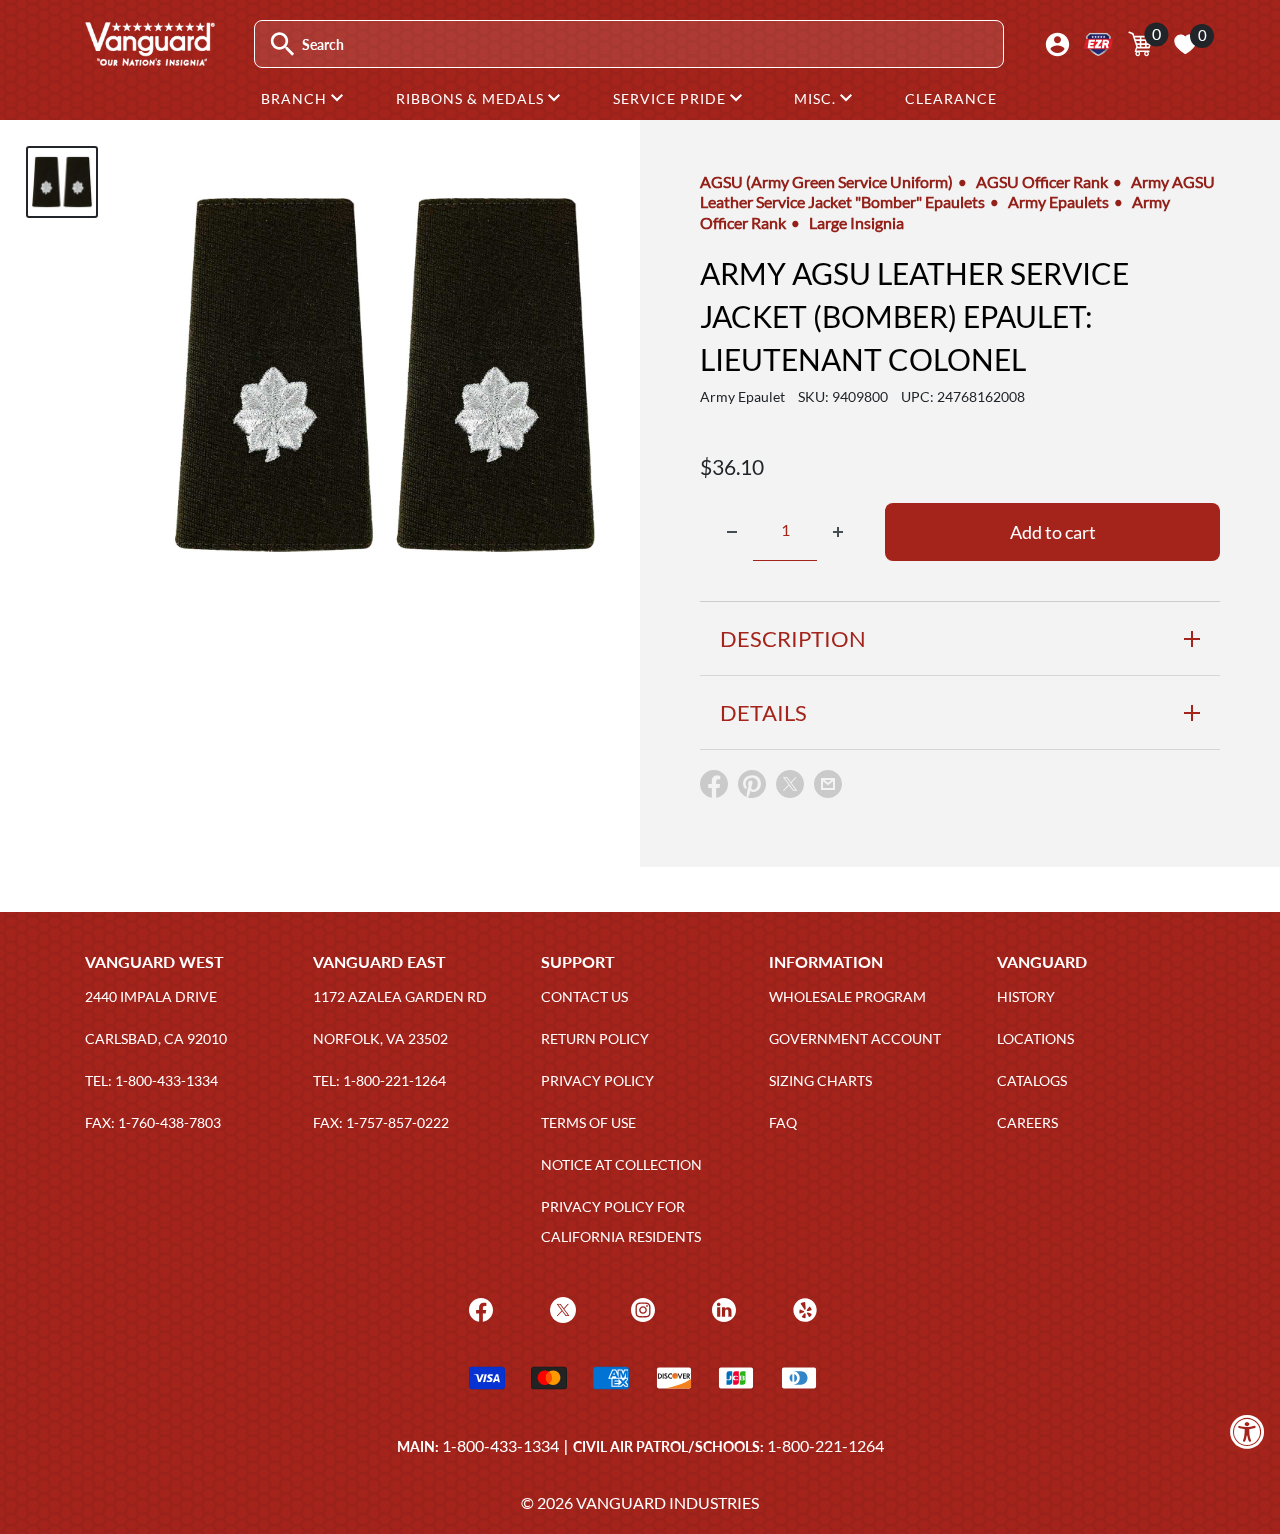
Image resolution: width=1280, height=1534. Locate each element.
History (1026, 996)
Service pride (671, 98)
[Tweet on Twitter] (790, 788)
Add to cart (1053, 532)
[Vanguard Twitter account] (560, 1308)
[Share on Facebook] (714, 788)
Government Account (855, 1038)
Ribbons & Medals (472, 98)
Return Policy (595, 1038)
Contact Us (584, 996)
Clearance (951, 98)
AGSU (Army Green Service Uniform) (826, 181)
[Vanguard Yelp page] (802, 1308)
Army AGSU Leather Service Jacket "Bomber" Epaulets (957, 191)
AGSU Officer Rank (1042, 181)
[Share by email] (828, 785)
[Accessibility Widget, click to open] (1247, 1431)
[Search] (282, 44)
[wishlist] (1185, 44)
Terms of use (588, 1122)
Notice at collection (621, 1164)
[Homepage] (149, 59)
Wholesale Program (847, 996)
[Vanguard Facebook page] (478, 1308)
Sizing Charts (820, 1080)
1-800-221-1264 (825, 1445)
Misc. (817, 98)
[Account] (1057, 44)
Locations (1035, 1038)
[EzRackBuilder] (1098, 44)
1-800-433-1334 (500, 1445)
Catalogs (1032, 1080)
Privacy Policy (597, 1080)
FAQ (783, 1122)
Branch (296, 98)
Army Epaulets (1058, 201)
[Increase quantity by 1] (838, 532)
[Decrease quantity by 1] (732, 532)
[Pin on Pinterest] (752, 788)
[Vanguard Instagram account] (640, 1308)
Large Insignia (856, 222)
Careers (1027, 1122)
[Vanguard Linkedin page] (721, 1308)
